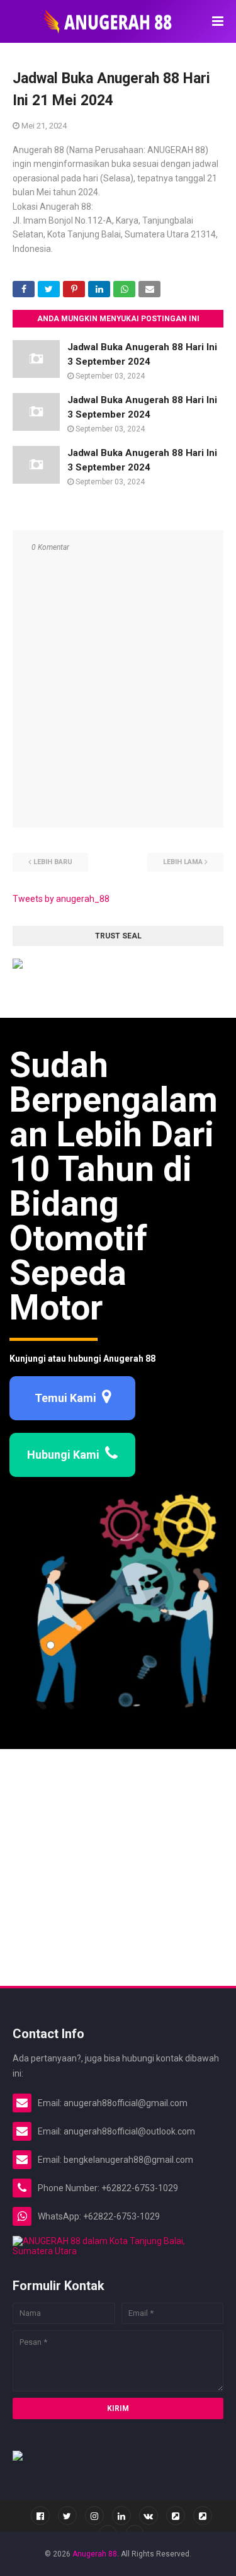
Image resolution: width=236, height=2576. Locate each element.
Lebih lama (183, 862)
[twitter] (67, 2516)
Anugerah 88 (95, 2554)
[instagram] (94, 2516)
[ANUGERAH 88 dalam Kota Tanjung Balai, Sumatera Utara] (118, 2251)
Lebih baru (53, 862)
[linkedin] (121, 2516)
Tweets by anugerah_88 (61, 899)
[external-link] (176, 2516)
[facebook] (40, 2516)
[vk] (149, 2516)
